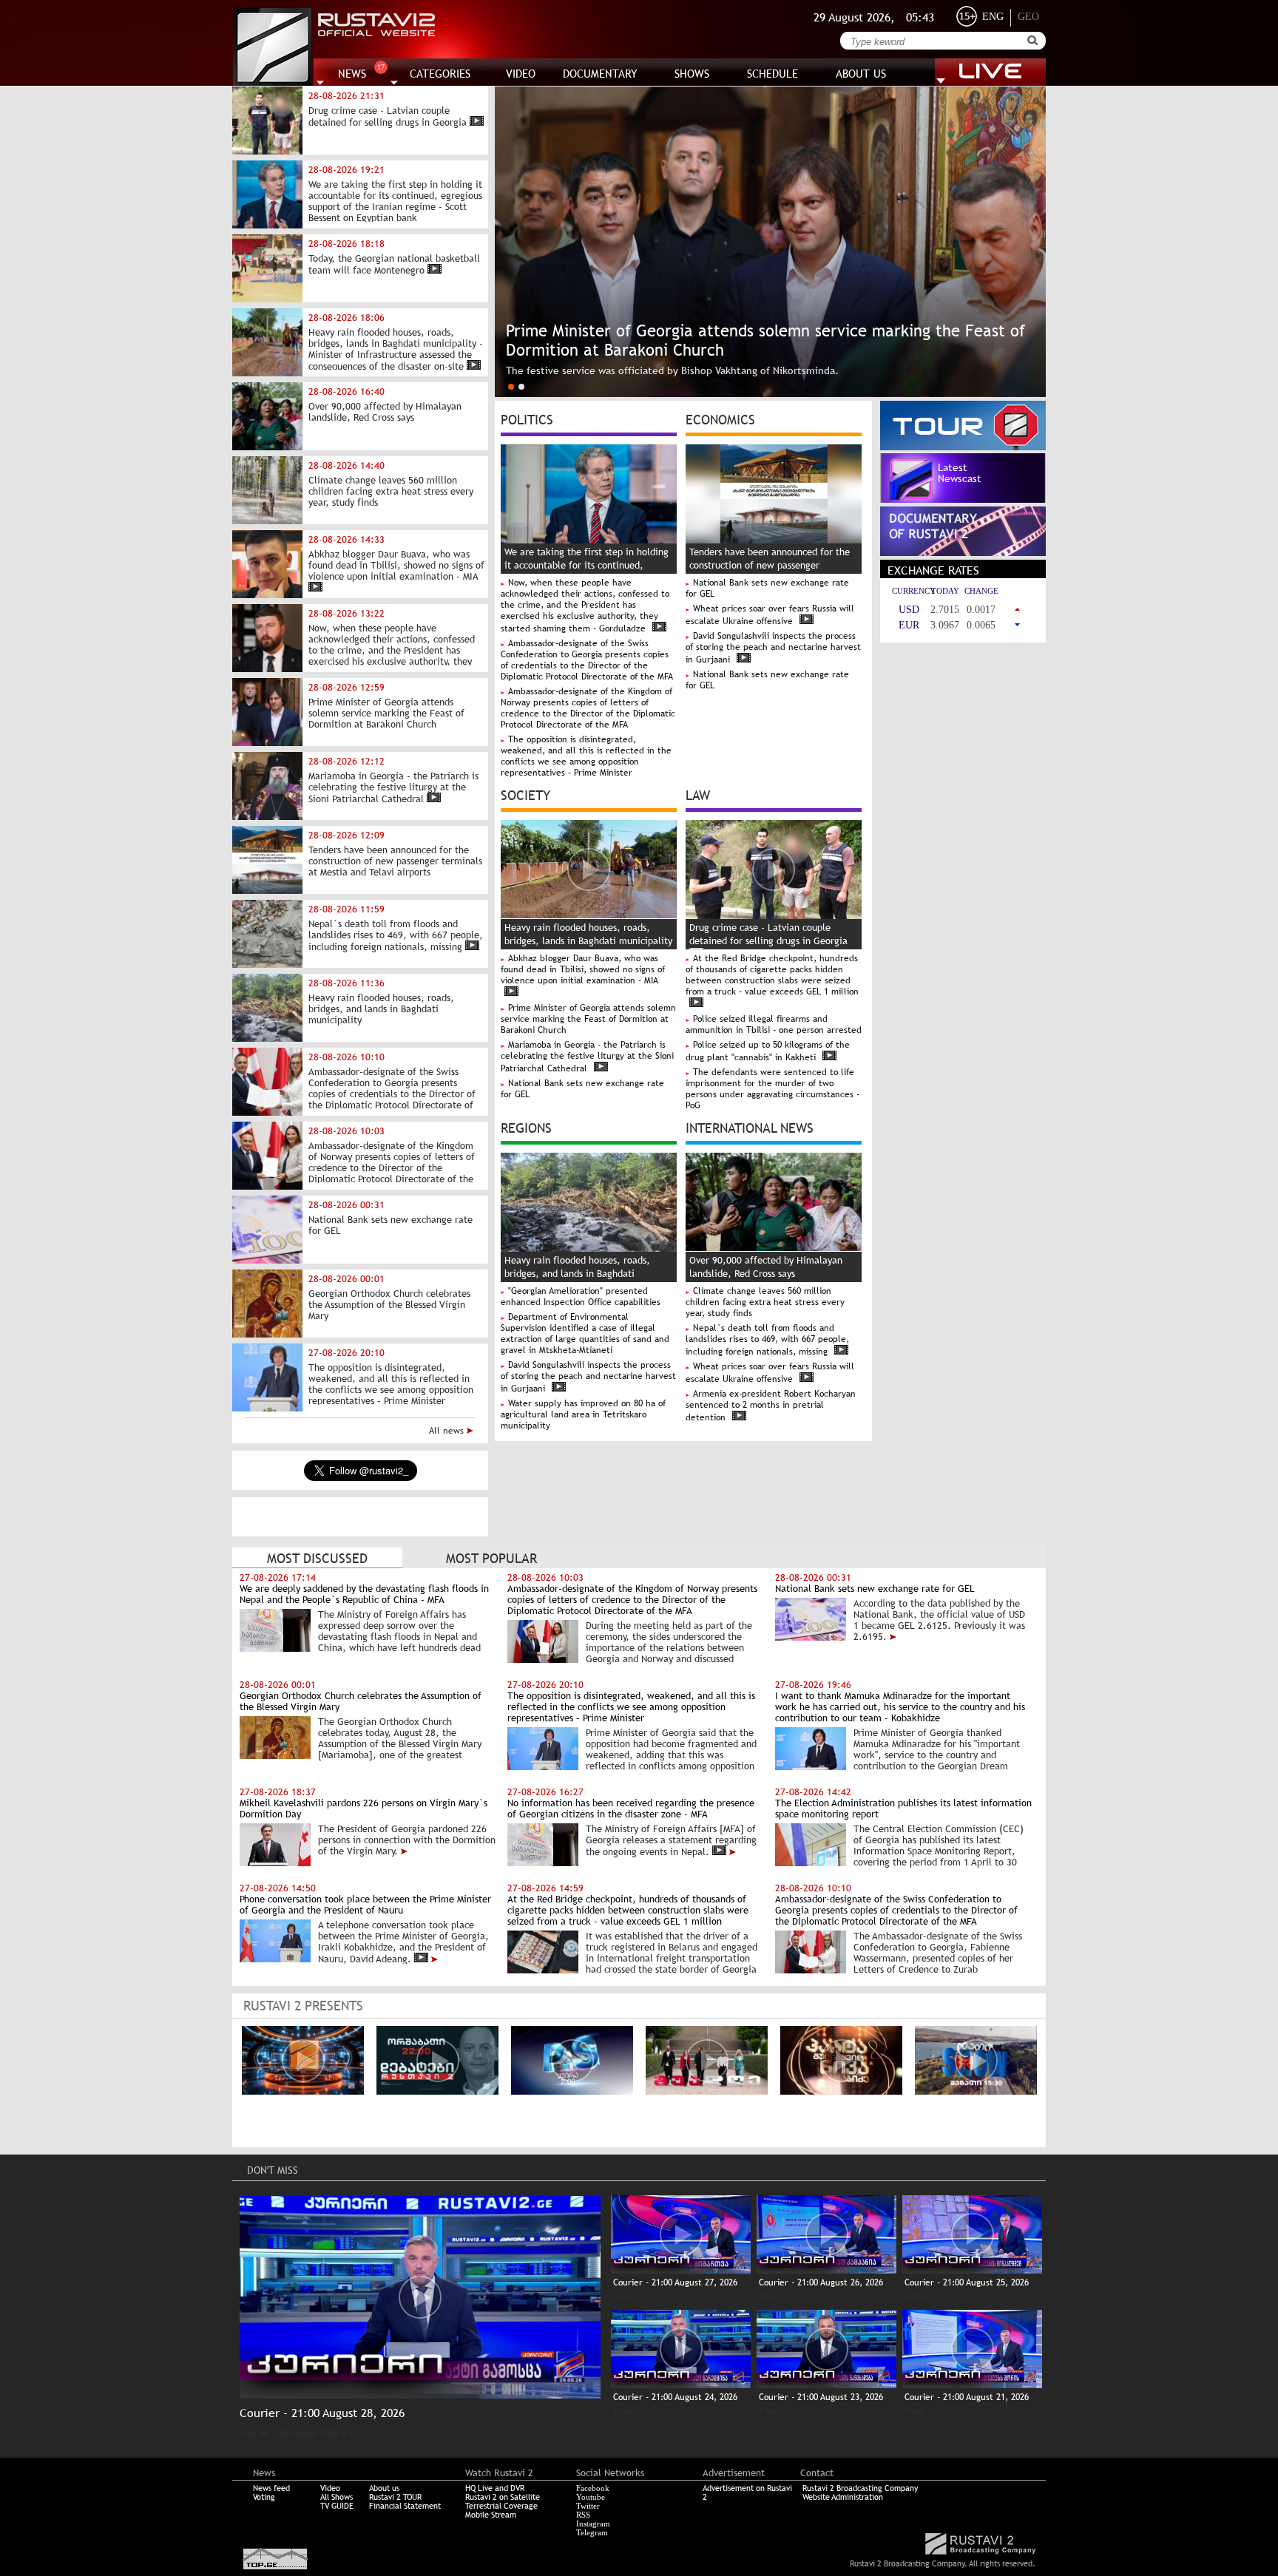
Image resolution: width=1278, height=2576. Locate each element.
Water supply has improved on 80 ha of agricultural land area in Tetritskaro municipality (583, 1414)
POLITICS (527, 418)
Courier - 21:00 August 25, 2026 (967, 2282)
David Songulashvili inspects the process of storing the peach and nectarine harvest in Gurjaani (773, 648)
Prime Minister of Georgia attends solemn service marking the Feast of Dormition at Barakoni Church (588, 1019)
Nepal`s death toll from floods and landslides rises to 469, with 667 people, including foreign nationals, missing (767, 1340)
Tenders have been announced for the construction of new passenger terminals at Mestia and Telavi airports (772, 565)
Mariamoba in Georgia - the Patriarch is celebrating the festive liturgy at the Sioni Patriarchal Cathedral (587, 1057)
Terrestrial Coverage (501, 2506)
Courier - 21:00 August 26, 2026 (821, 2282)
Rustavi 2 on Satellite (503, 2497)
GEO (1028, 17)
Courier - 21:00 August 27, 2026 (675, 2282)
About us (384, 2488)
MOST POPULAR (491, 1558)
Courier (254, 2433)
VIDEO (521, 74)
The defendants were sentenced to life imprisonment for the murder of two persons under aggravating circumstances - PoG (772, 1089)
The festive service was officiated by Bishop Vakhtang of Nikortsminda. (672, 370)
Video (330, 2488)
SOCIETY (525, 794)
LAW (698, 794)
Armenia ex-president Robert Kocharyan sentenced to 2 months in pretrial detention (771, 1406)
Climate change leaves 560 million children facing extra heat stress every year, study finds (765, 1302)
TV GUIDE (337, 2506)
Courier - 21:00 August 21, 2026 (967, 2397)
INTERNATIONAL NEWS (750, 1127)
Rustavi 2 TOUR (395, 2497)
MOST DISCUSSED (317, 1558)
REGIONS (526, 1127)
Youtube (591, 2497)
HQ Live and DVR (495, 2488)
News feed (271, 2488)
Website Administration (843, 2497)
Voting (264, 2497)
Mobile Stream (491, 2515)
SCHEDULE (772, 74)
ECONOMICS (720, 418)
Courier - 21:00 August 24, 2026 (675, 2397)
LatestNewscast (960, 473)
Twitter (588, 2506)
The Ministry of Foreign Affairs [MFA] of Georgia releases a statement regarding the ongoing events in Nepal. (671, 1840)
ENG (993, 17)
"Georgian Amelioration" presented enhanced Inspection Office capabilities (581, 1297)
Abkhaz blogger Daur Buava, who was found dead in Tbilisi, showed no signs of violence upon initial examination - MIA (583, 969)
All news (448, 1431)
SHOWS (692, 74)
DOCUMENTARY (600, 74)
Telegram (592, 2532)
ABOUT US (861, 74)
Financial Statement (405, 2506)
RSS (583, 2515)
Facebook (593, 2488)
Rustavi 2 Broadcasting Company (860, 2488)
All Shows (337, 2497)
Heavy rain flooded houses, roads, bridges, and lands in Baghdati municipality (577, 1274)
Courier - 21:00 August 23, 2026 (821, 2397)
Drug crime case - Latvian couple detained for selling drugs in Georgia (768, 934)
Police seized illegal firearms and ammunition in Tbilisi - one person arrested (774, 1024)
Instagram (593, 2524)
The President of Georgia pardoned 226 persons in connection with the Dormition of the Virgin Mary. (407, 1840)
